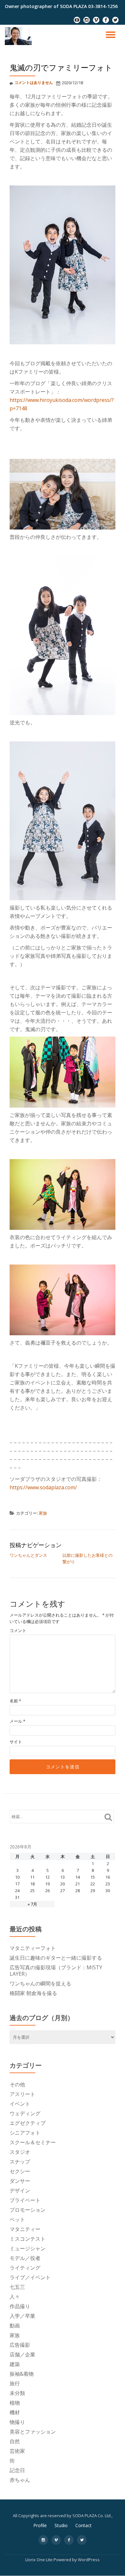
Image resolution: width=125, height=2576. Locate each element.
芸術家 (17, 2451)
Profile (40, 2525)
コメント (18, 1631)
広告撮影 (20, 2345)
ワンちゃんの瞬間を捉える (40, 1983)
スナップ (20, 2162)
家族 (43, 1513)
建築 (15, 2364)
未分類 (17, 2393)
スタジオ (20, 2152)
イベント (20, 2104)
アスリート (22, 2094)
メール (17, 1721)
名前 (15, 1701)
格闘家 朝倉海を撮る (33, 1993)
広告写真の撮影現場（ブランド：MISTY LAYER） (56, 1971)
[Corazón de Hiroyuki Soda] (19, 36)
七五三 (17, 2287)
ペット (17, 2219)
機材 (15, 2412)
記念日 (17, 2470)
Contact (83, 2525)
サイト (16, 1742)
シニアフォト (25, 2133)
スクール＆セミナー (33, 2142)
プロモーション (28, 2210)
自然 (15, 2441)
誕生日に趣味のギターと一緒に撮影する (56, 1958)
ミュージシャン (28, 2248)
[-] (77, 22)
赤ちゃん (20, 2480)
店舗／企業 (22, 2354)
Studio (61, 2525)
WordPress (89, 2560)
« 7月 (32, 1904)
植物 (15, 2403)
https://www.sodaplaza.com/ (43, 1487)
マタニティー (25, 2229)
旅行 (15, 2383)
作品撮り (20, 2306)
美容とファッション (33, 2432)
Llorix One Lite (39, 2560)
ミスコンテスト (28, 2239)
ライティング (25, 2268)
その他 (17, 2084)
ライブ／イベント (30, 2277)
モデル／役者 (25, 2258)
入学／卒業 (22, 2316)
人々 (15, 2297)
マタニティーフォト (33, 1948)
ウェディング (25, 2113)
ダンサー (20, 2181)
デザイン (20, 2191)
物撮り (17, 2422)
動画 (15, 2326)
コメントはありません (34, 82)
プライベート (25, 2200)
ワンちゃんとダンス (28, 1555)
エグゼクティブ (28, 2123)
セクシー (20, 2171)
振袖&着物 (22, 2374)
